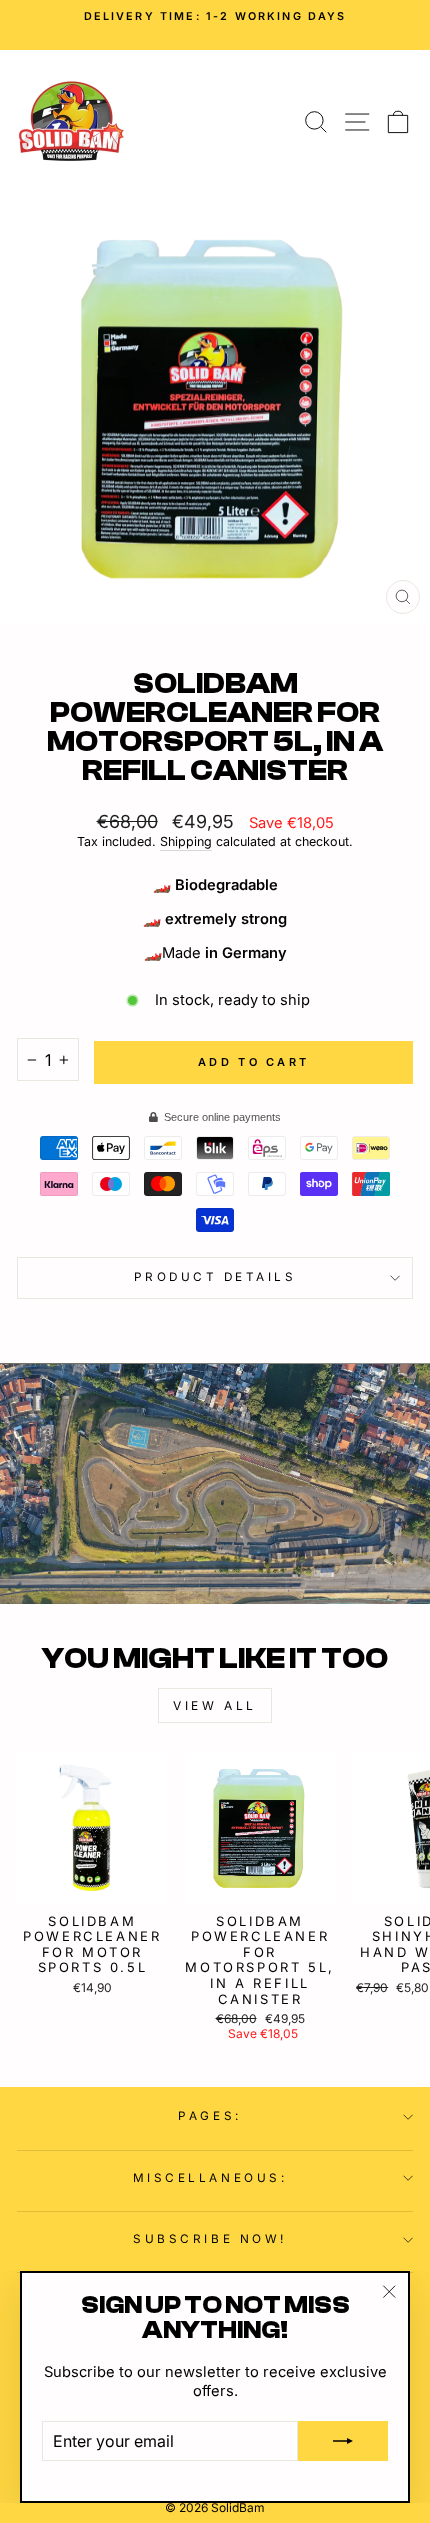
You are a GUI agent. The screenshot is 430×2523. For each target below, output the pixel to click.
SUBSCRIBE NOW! (209, 2239)
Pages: (209, 2116)
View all (215, 1705)
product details (215, 1277)
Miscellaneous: (210, 2178)
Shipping (186, 841)
